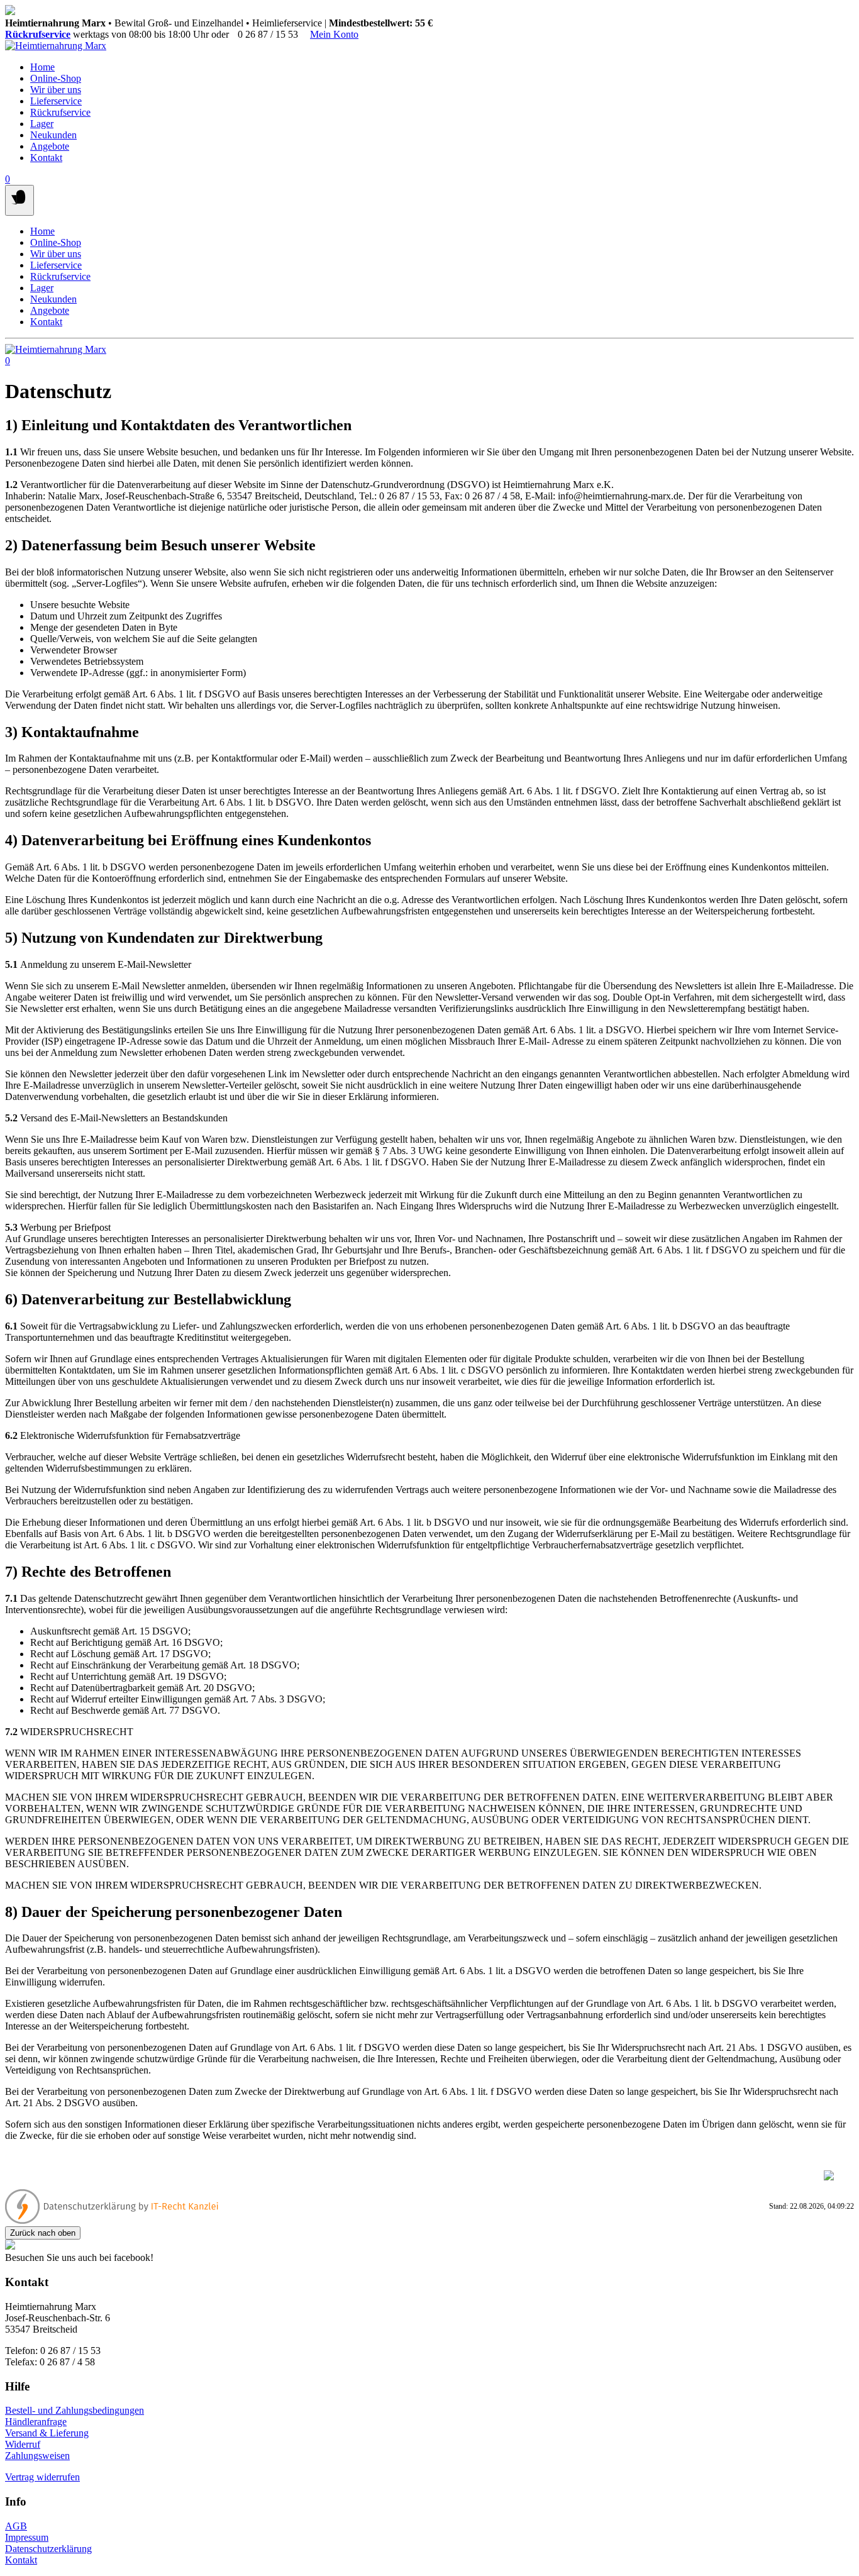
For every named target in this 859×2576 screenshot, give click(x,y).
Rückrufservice (38, 34)
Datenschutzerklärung (48, 2549)
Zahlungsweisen (37, 2456)
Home (42, 67)
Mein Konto (334, 34)
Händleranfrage (36, 2422)
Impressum (27, 2537)
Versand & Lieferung (47, 2433)
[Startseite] (56, 46)
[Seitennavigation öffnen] (19, 200)
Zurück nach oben (43, 2233)
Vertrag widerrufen (42, 2477)
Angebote (50, 146)
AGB (16, 2526)
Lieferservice (56, 101)
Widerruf (23, 2444)
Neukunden (53, 135)
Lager (42, 124)
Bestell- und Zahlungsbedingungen (75, 2410)
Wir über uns (56, 90)
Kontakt (46, 158)
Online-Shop (56, 78)
